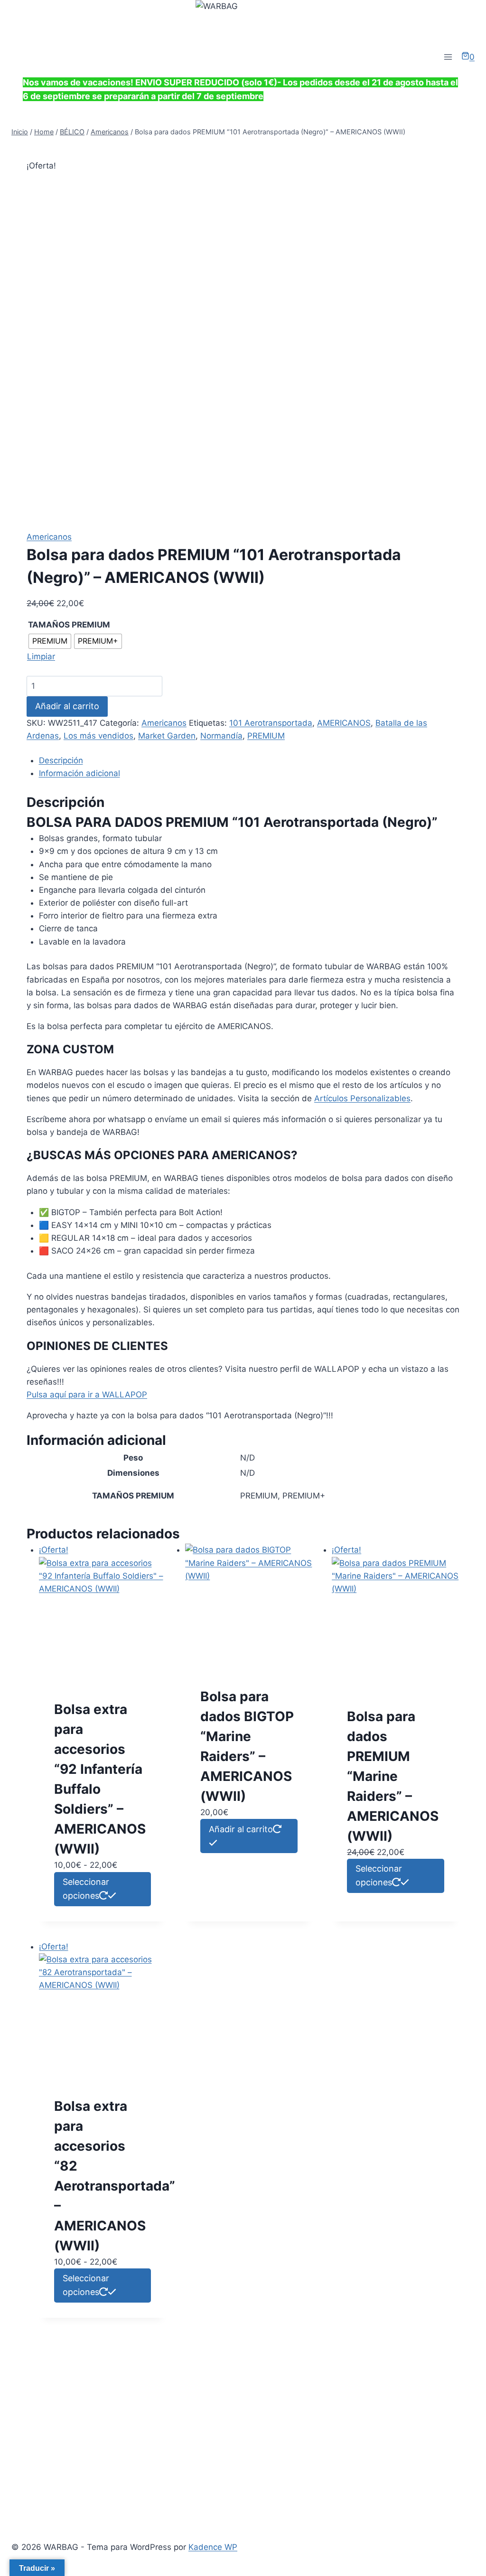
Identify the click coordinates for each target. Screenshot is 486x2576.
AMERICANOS (344, 723)
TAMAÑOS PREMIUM (69, 625)
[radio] (50, 641)
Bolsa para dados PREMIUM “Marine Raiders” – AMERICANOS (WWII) (393, 1776)
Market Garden (167, 736)
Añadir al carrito (67, 706)
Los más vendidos (98, 736)
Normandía (221, 736)
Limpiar (41, 656)
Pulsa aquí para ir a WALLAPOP (87, 1395)
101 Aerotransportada (271, 723)
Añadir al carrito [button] (241, 1829)
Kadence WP (213, 2547)
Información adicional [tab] (79, 773)
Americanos (49, 537)
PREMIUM (266, 736)
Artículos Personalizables (362, 1098)
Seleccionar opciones (86, 1889)
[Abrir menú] (448, 57)
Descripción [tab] (61, 760)
